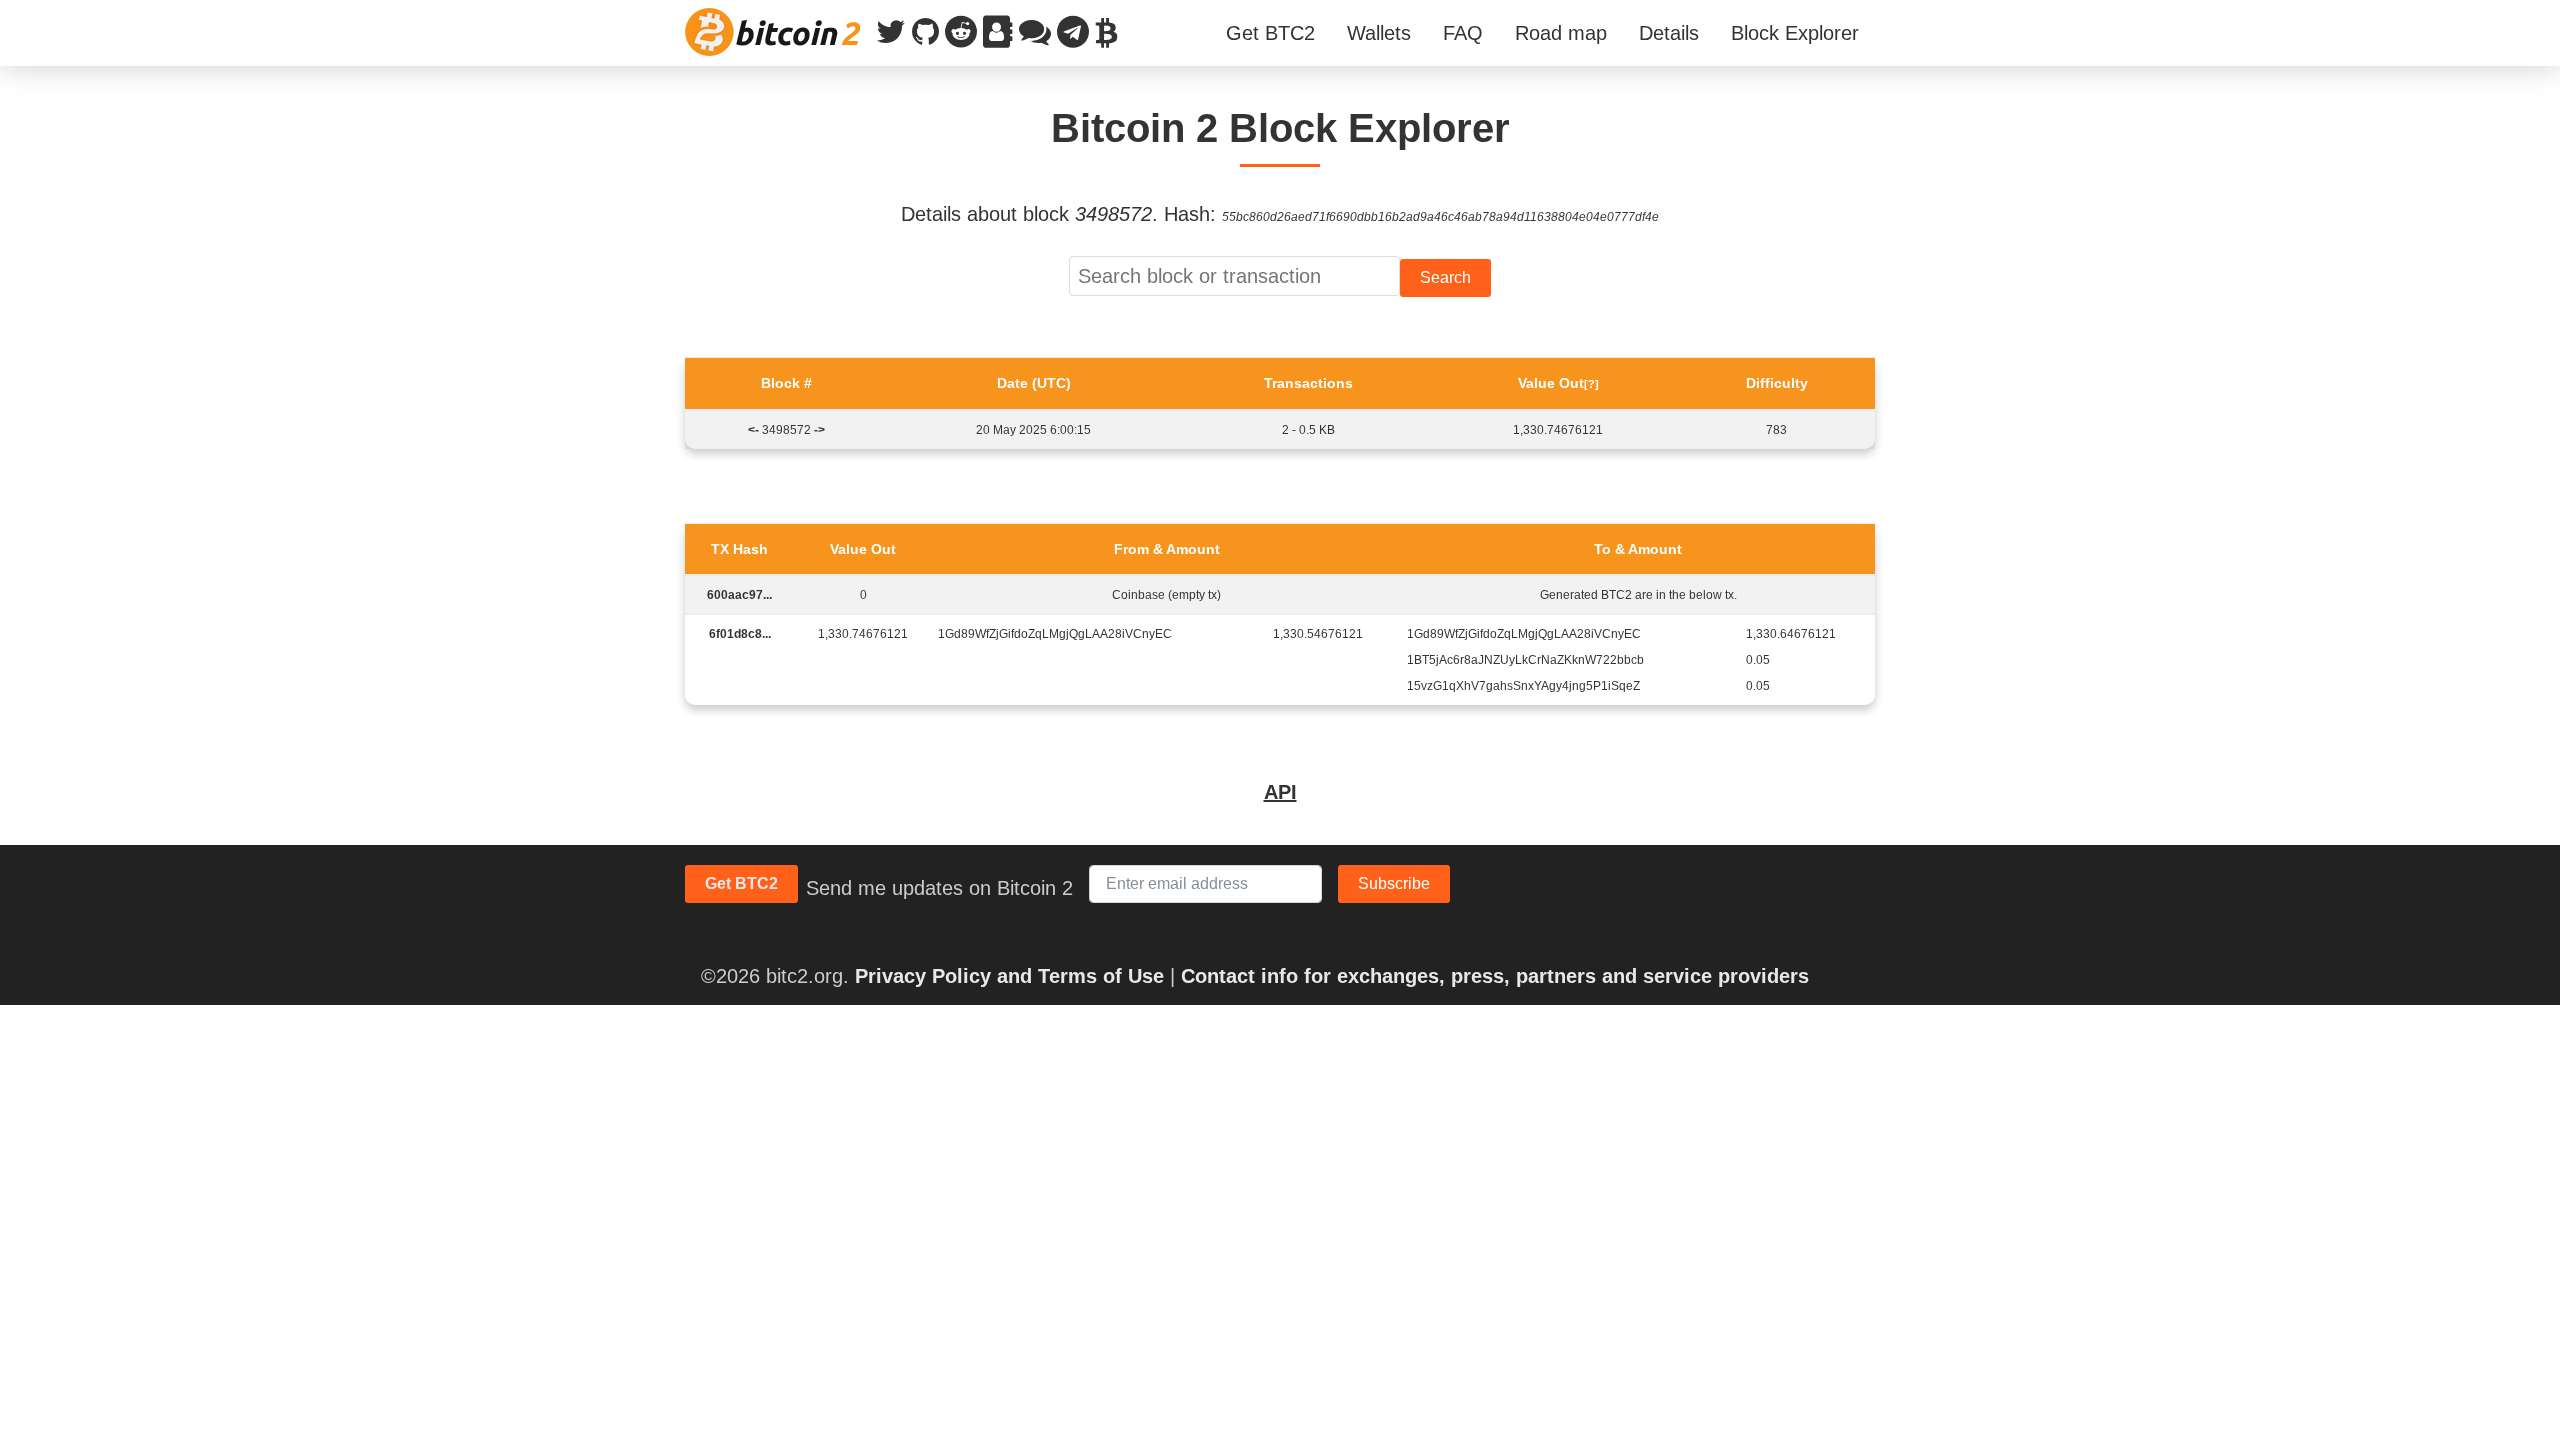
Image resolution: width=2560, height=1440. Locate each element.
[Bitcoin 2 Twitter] (891, 36)
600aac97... (739, 595)
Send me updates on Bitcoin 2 (939, 888)
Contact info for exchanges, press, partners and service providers (1495, 976)
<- (753, 430)
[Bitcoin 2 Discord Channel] (1035, 36)
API (1280, 792)
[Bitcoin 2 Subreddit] (961, 36)
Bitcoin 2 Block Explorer (1280, 128)
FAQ (1463, 33)
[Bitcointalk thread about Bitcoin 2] (1106, 36)
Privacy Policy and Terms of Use (1009, 976)
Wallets (1379, 33)
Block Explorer (1795, 33)
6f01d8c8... (740, 634)
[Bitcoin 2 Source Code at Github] (925, 36)
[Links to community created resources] (998, 36)
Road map (1561, 33)
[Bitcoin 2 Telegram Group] (1073, 36)
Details (1669, 33)
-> (819, 430)
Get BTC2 (1270, 33)
